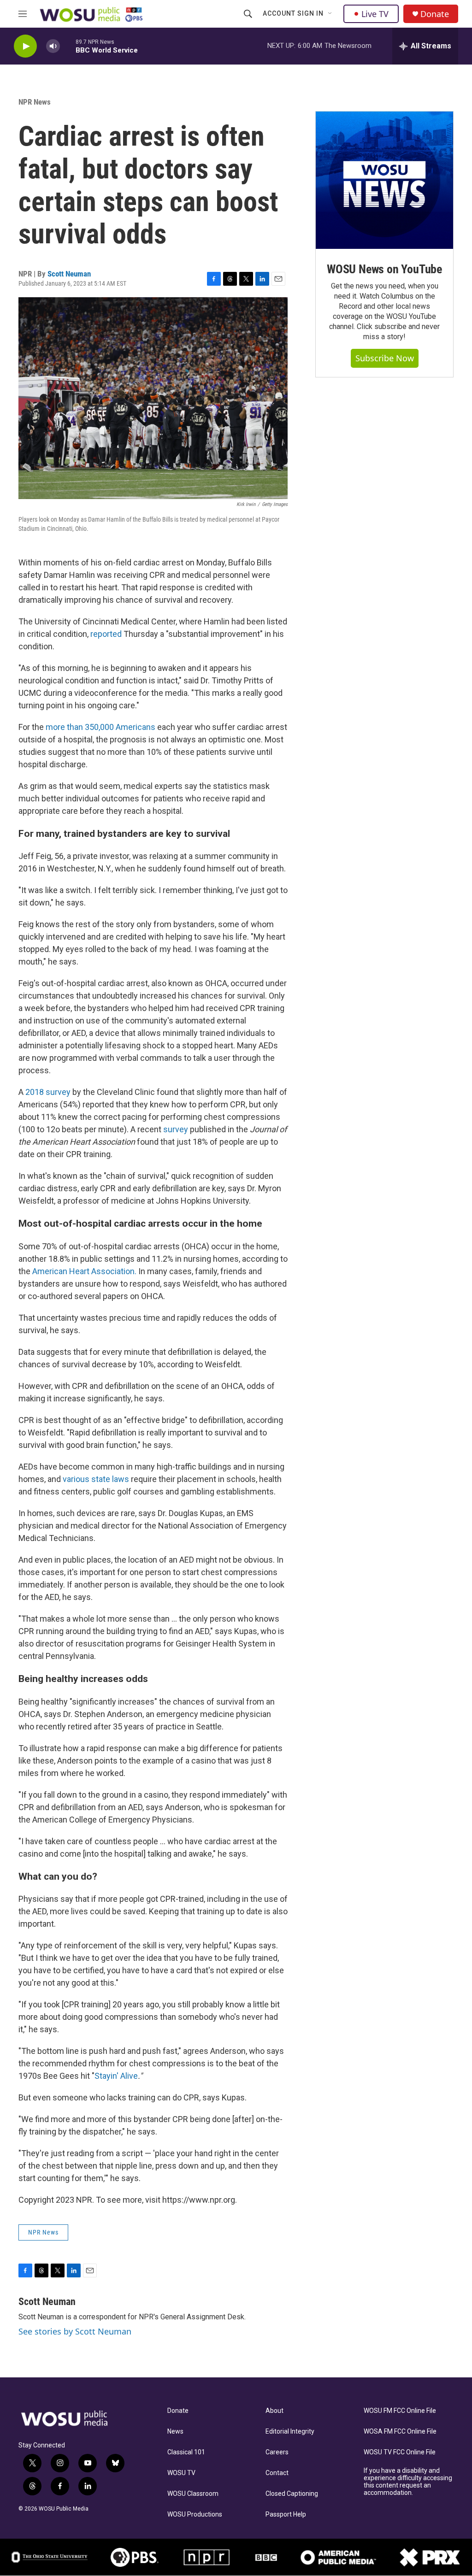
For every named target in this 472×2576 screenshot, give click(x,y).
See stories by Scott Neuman (75, 2331)
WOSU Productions (195, 2514)
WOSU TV (181, 2473)
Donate (435, 14)
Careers (277, 2452)
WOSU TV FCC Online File (400, 2452)
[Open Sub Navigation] (330, 14)
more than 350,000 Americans (100, 727)
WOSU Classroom (193, 2494)
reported (106, 634)
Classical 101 (186, 2452)
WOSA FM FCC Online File (400, 2432)
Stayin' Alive (116, 2076)
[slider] (68, 46)
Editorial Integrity (290, 2432)
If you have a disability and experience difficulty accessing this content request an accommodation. (408, 2482)
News (175, 2432)
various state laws (96, 1479)
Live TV (375, 14)
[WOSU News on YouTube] (384, 180)
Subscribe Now (385, 358)
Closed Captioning (292, 2494)
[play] (25, 46)
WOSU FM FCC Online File (400, 2411)
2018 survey (48, 1092)
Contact (277, 2473)
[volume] (53, 46)
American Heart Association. (85, 1271)
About (274, 2411)
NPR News (35, 102)
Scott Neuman (69, 274)
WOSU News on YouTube (384, 269)
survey (176, 1129)
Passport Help (286, 2514)
